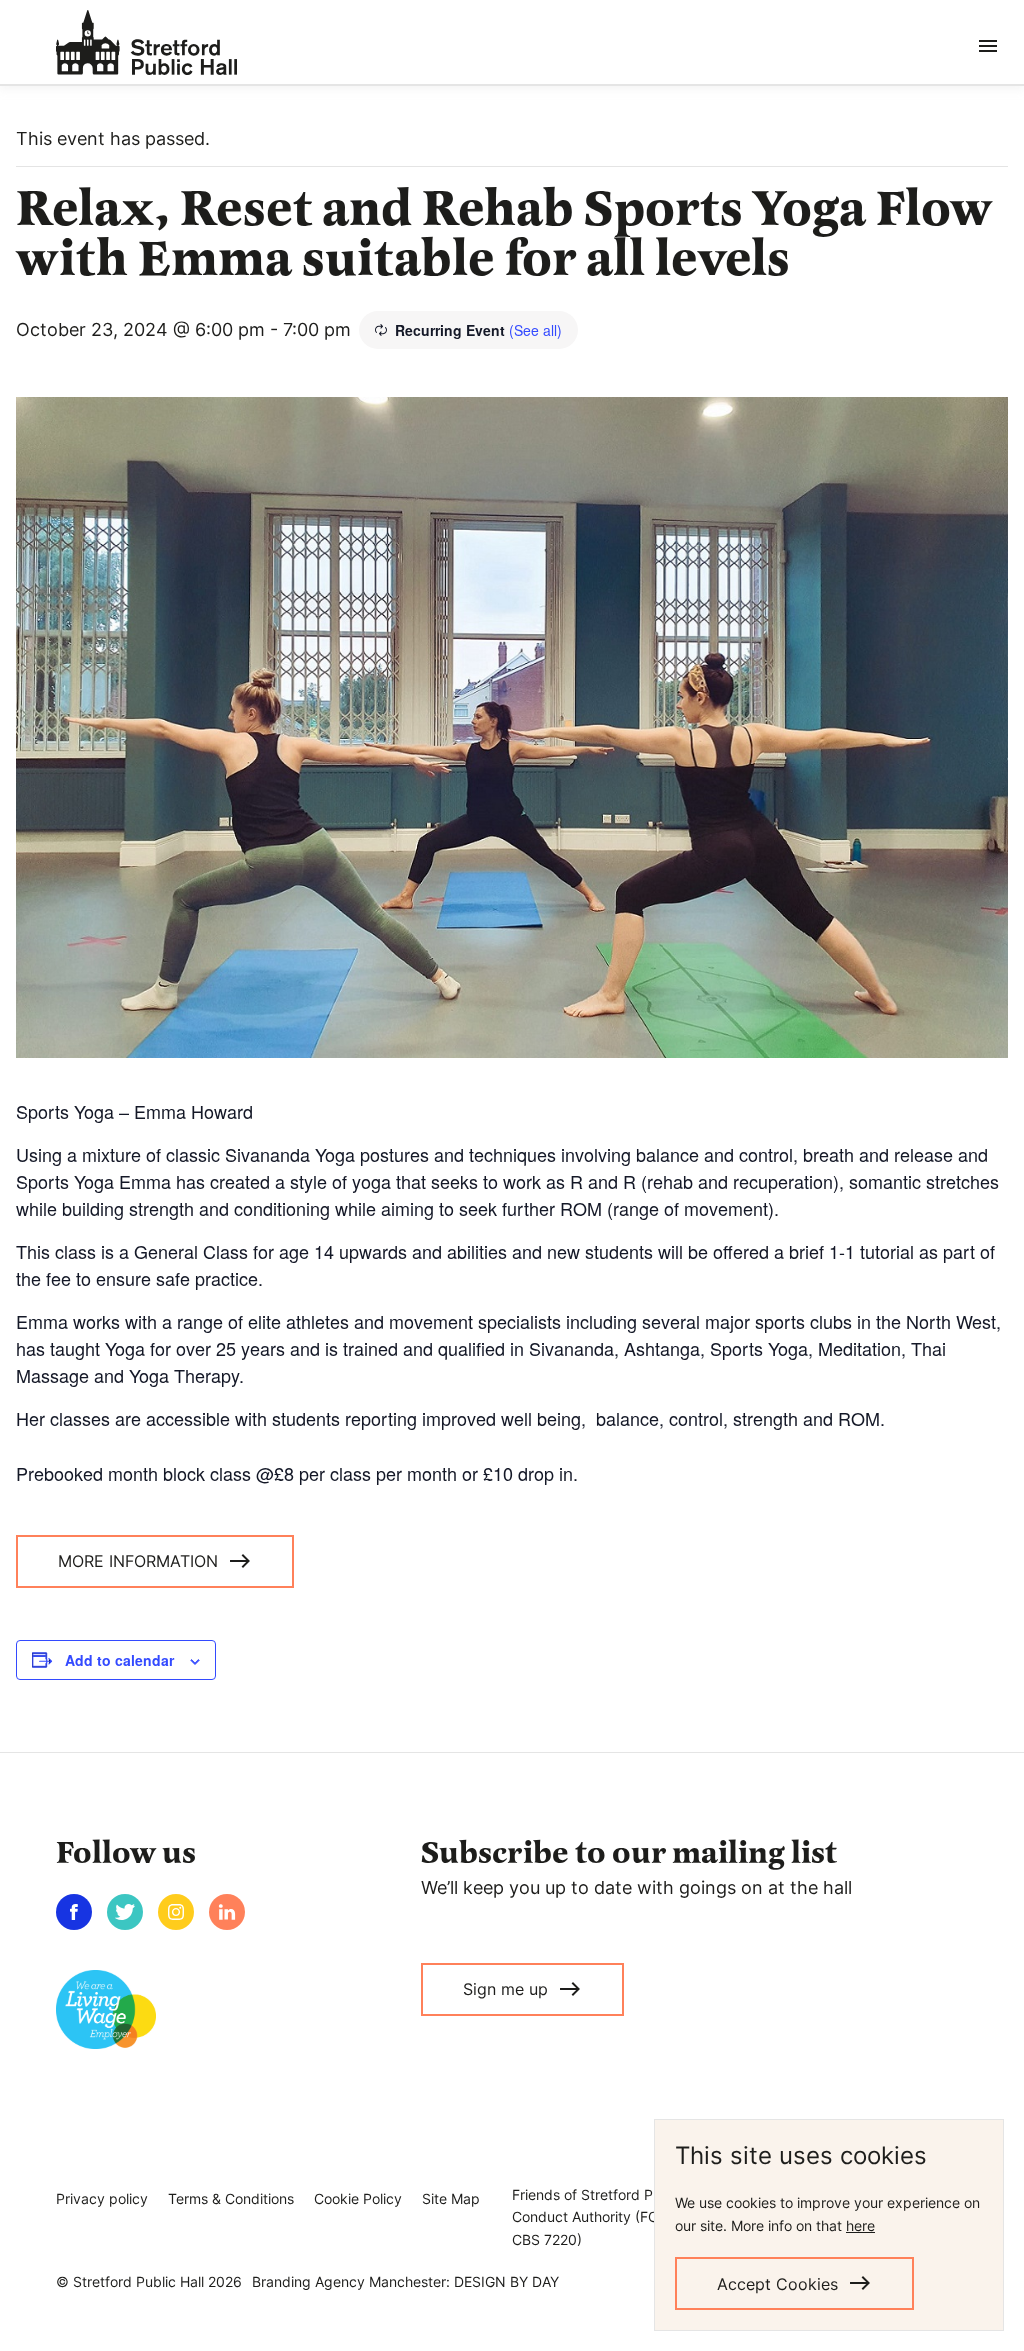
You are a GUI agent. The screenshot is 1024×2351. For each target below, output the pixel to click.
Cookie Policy (358, 2198)
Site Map (451, 2198)
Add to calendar (119, 1660)
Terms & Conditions (231, 2198)
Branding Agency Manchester (349, 2281)
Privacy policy (102, 2198)
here (860, 2225)
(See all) (535, 330)
